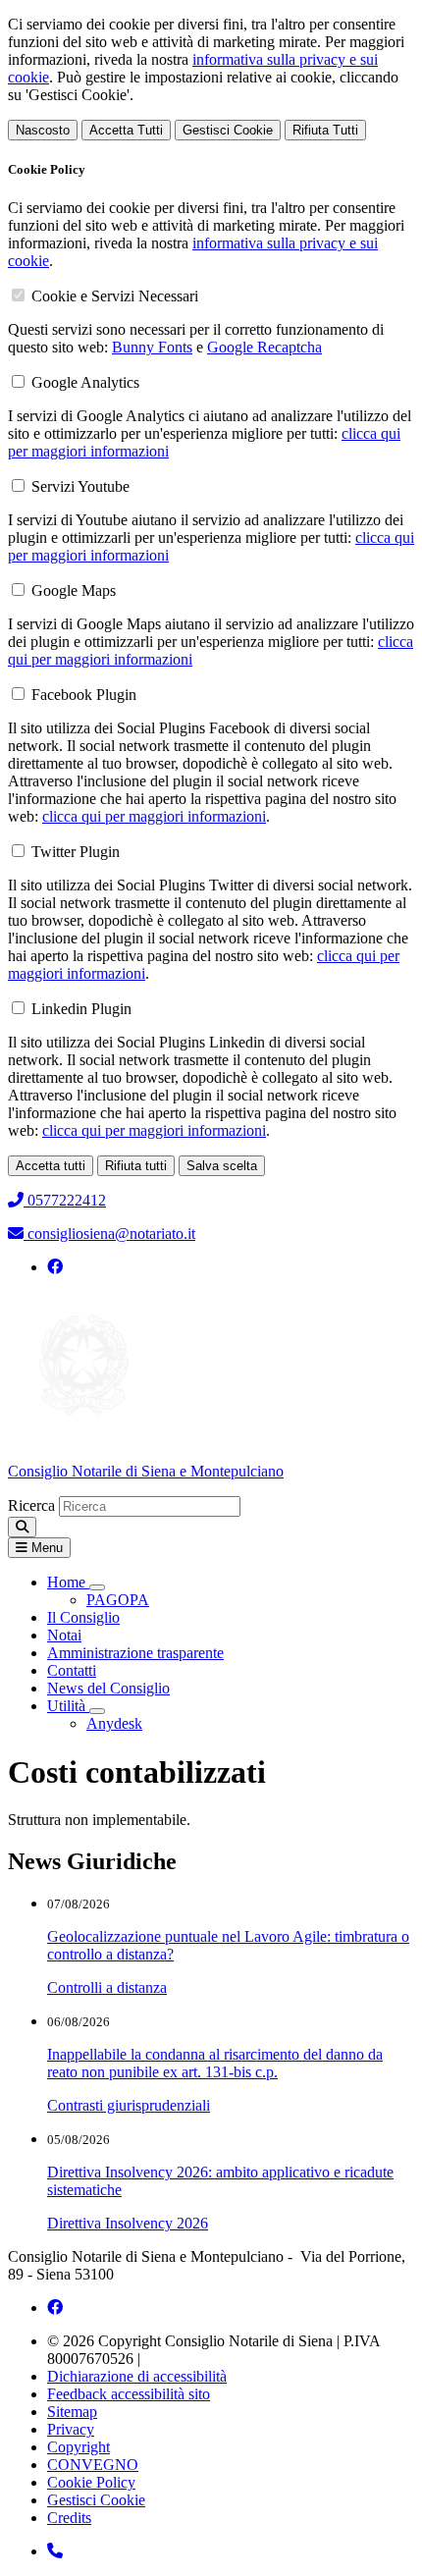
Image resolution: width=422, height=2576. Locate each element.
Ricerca (31, 1505)
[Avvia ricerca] (22, 1527)
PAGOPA (118, 1600)
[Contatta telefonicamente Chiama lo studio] (55, 2551)
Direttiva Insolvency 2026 (128, 2223)
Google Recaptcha (264, 347)
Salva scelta (222, 1166)
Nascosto (43, 130)
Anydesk (114, 1723)
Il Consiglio (83, 1617)
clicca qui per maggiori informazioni (154, 816)
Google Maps (74, 590)
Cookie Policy (91, 2482)
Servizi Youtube (80, 486)
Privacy (71, 2429)
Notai (64, 1635)
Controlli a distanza (107, 1987)
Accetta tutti (51, 1166)
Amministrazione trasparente (135, 1653)
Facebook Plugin (84, 695)
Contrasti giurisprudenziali (129, 2105)
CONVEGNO (93, 2465)
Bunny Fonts (152, 347)
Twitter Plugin (76, 852)
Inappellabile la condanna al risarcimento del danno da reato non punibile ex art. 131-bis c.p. (215, 2063)
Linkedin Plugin (81, 1009)
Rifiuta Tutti (325, 130)
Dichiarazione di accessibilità (137, 2376)
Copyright (79, 2447)
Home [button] (68, 1582)
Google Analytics (85, 382)
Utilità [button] (68, 1706)
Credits (69, 2518)
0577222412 (65, 1200)
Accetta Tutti (126, 130)
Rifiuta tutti (136, 1166)
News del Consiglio (108, 1688)
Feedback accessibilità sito (129, 2394)
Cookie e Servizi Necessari (115, 296)
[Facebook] (55, 1267)
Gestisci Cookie (228, 130)
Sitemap (72, 2412)
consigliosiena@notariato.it (109, 1234)
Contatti (72, 1670)
